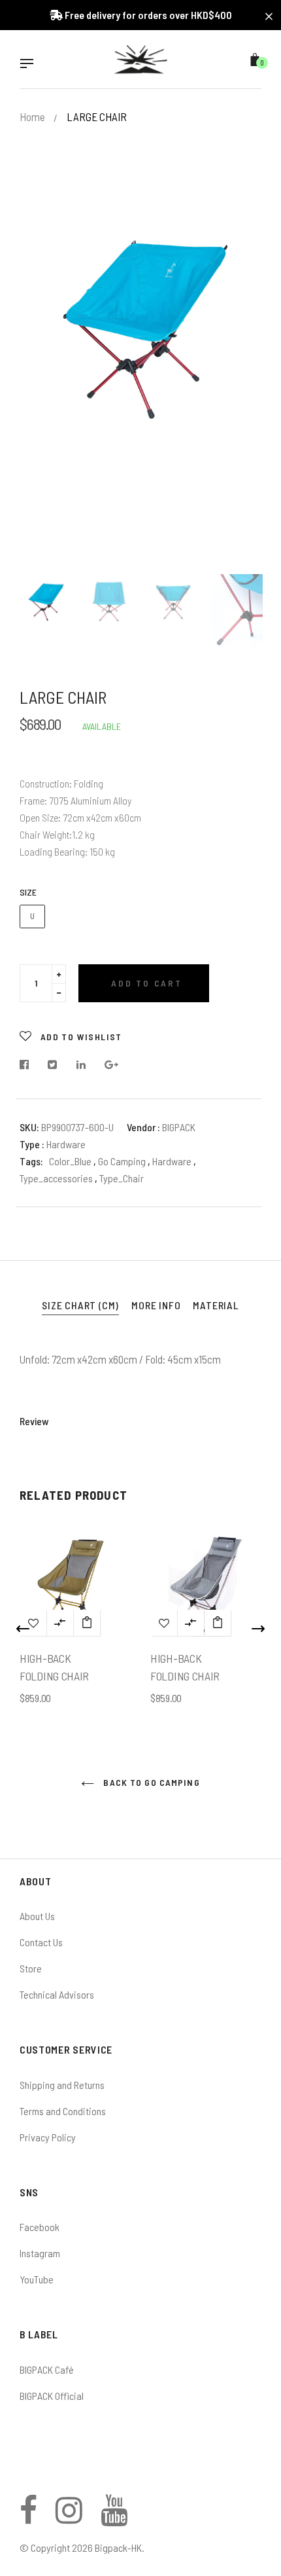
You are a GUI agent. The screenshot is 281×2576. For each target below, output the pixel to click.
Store (31, 1968)
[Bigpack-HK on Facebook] (28, 2517)
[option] (140, 319)
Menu (30, 65)
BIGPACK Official (52, 2396)
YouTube (37, 2279)
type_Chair (122, 1178)
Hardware (173, 1161)
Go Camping (123, 1161)
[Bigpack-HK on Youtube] (114, 2517)
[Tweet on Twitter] (53, 1065)
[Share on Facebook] (28, 1065)
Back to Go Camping (150, 1782)
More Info (156, 1305)
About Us (37, 1916)
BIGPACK (179, 1127)
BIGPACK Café (47, 2369)
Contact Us (41, 1942)
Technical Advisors (57, 1994)
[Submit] (87, 1623)
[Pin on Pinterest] (112, 1065)
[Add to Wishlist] (164, 1623)
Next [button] (242, 379)
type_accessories (57, 1178)
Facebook (40, 2227)
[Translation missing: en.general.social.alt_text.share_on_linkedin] (81, 1065)
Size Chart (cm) (80, 1305)
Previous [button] (39, 379)
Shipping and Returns (62, 2085)
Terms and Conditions (63, 2111)
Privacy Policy (48, 2137)
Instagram (40, 2253)
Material (216, 1305)
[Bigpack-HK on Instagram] (69, 2517)
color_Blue (70, 1161)
